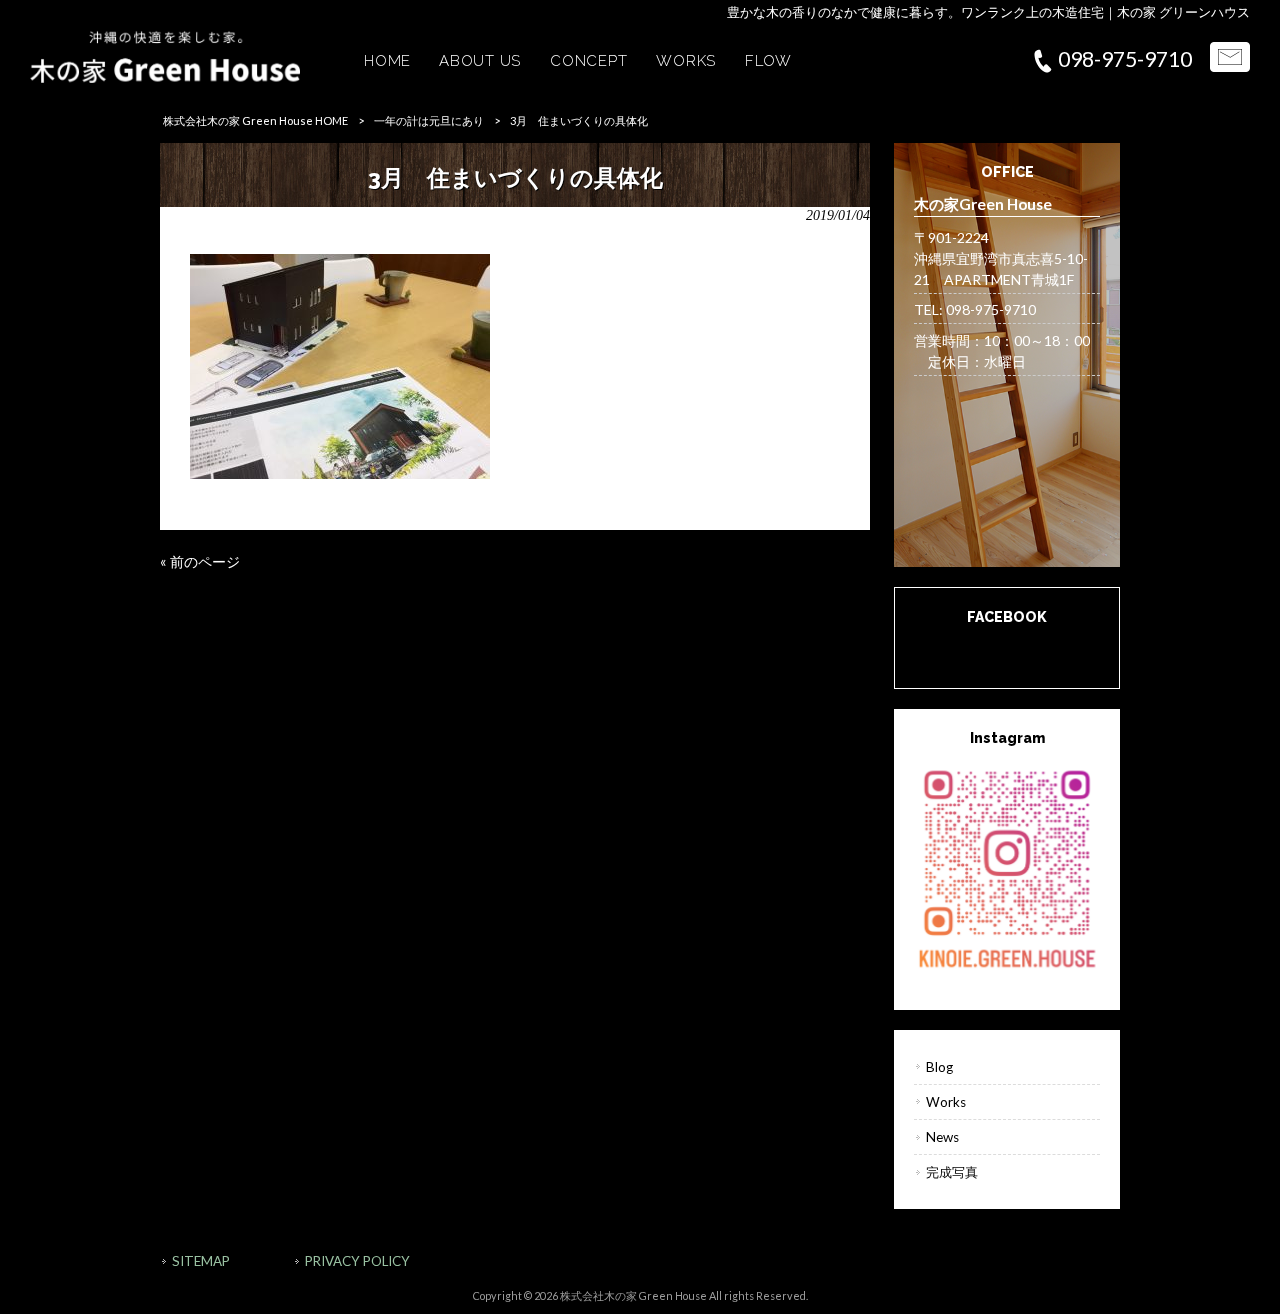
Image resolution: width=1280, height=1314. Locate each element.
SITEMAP (201, 1261)
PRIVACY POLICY (357, 1261)
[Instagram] (1007, 867)
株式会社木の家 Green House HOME (255, 120)
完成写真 (952, 1172)
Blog (939, 1067)
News (942, 1137)
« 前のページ (200, 561)
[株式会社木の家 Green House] (165, 77)
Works (946, 1102)
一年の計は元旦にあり (429, 120)
